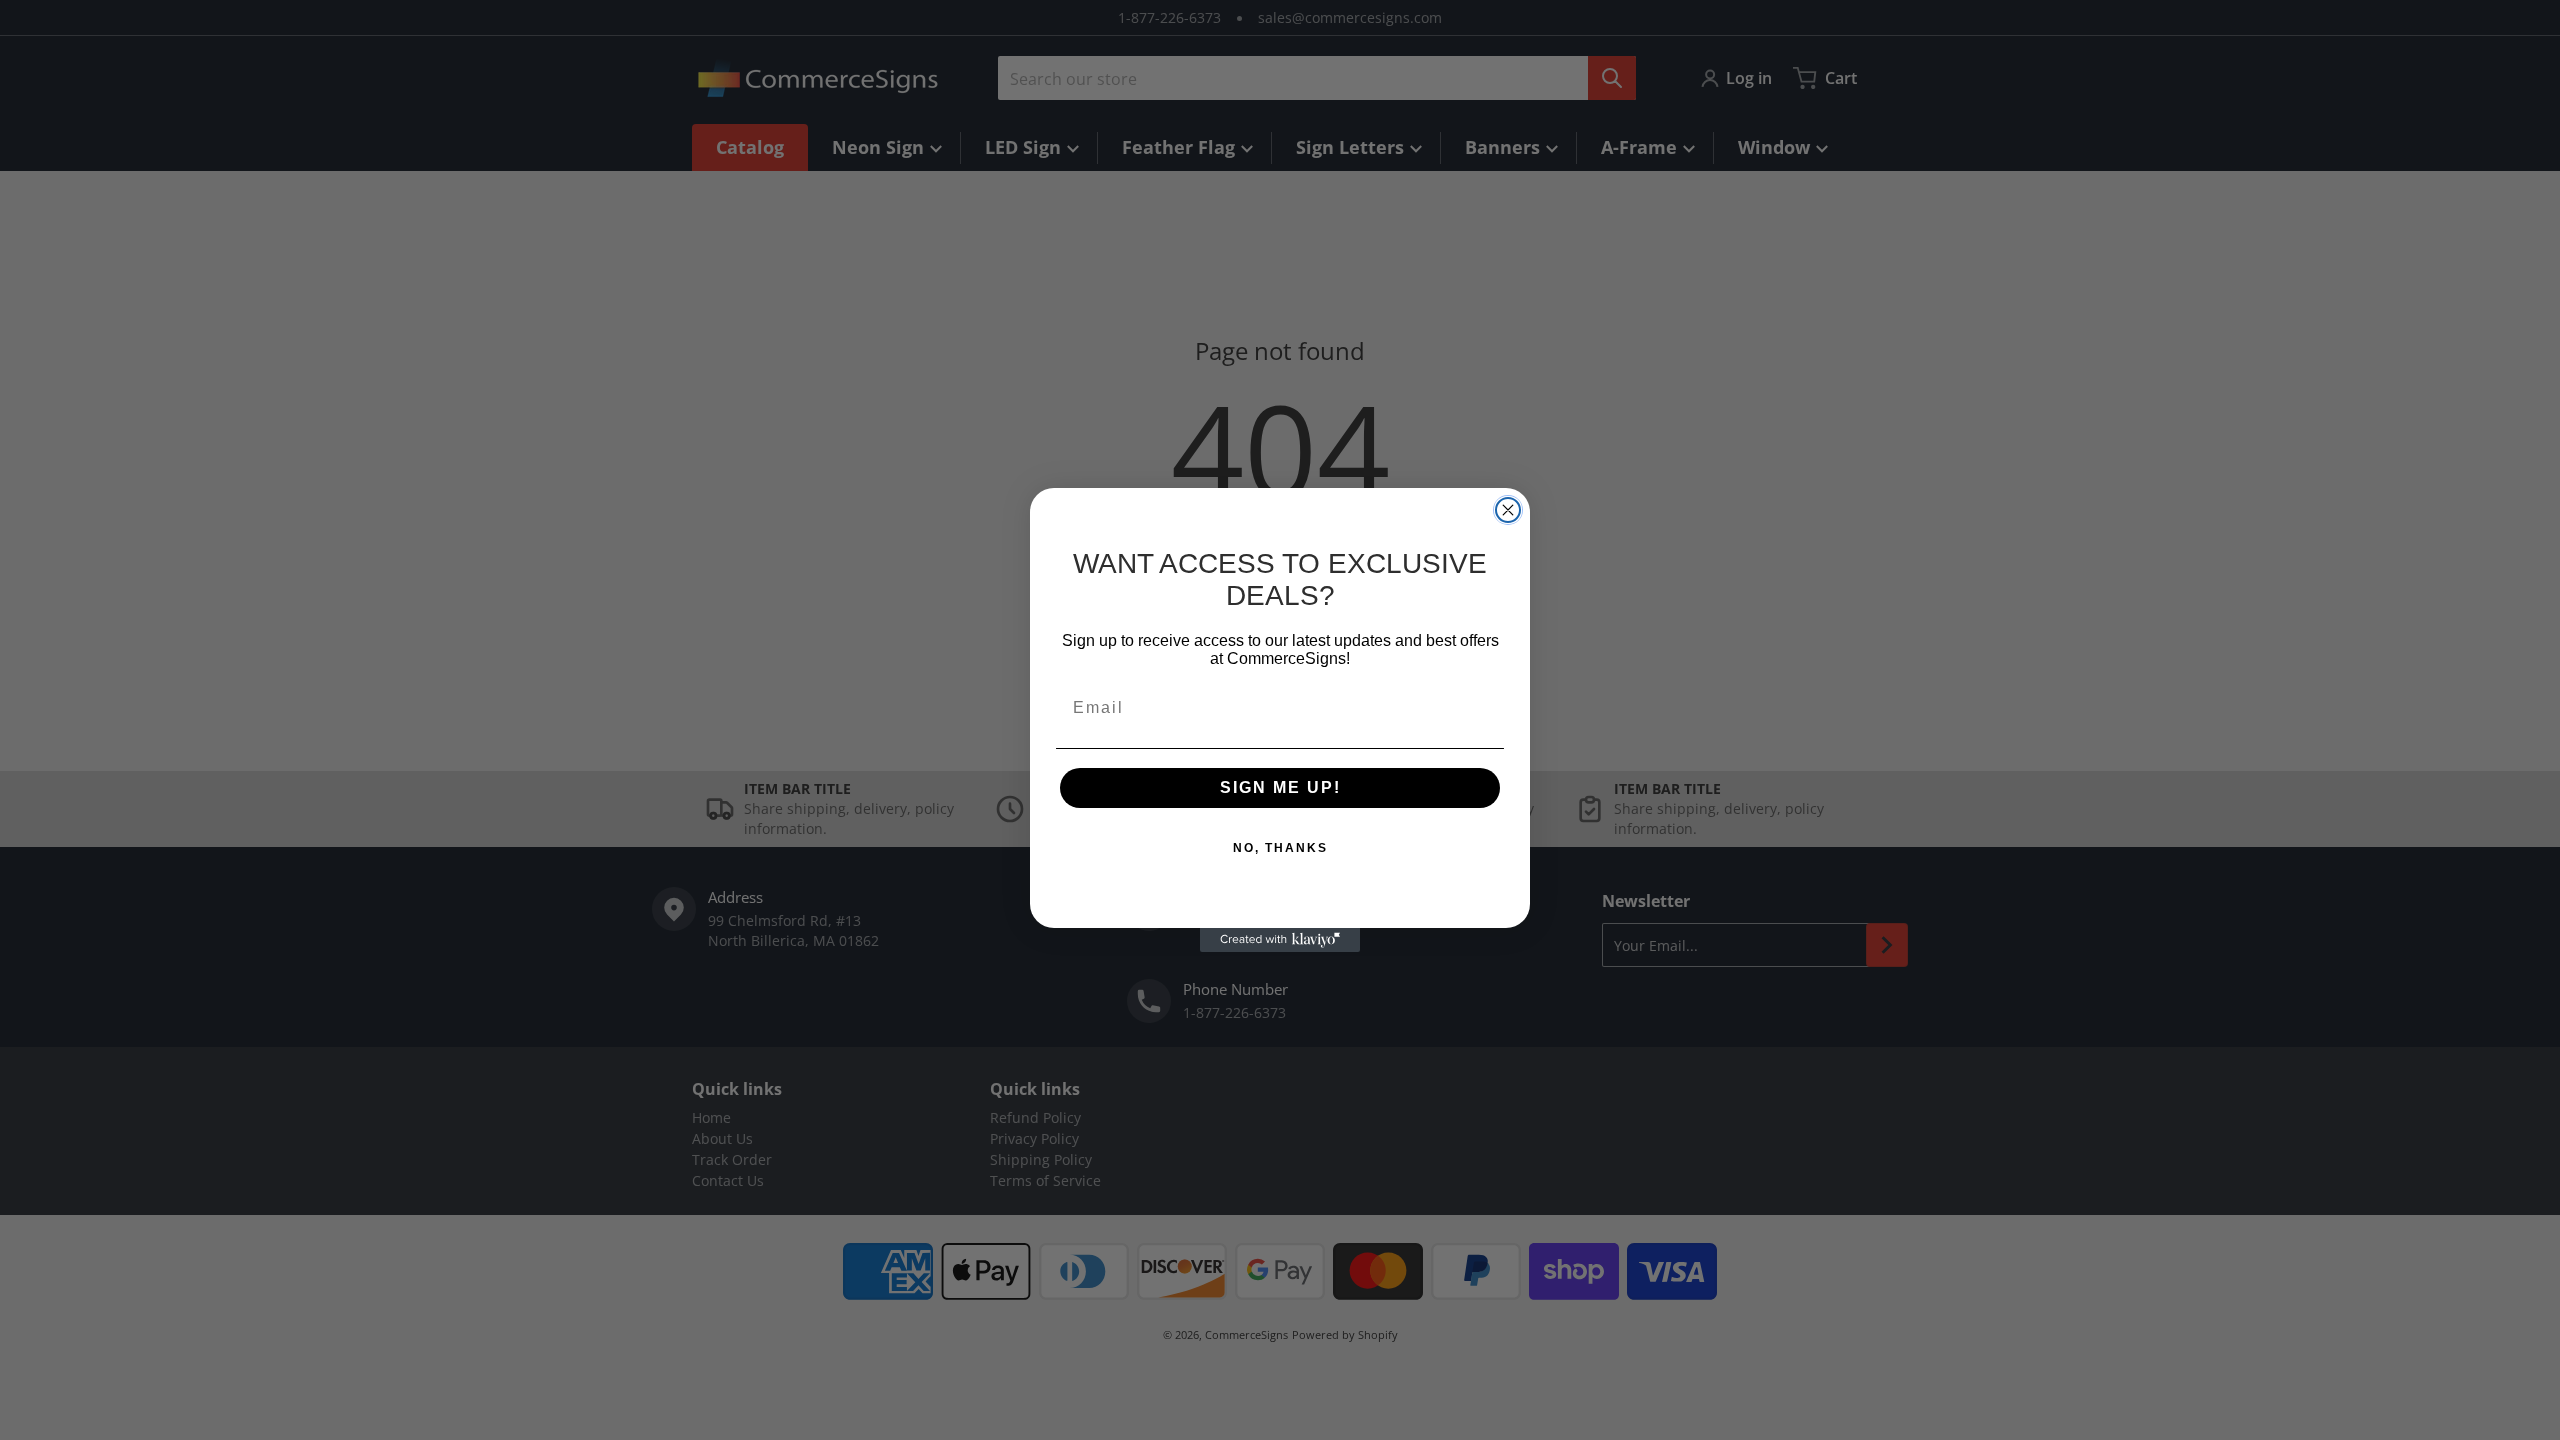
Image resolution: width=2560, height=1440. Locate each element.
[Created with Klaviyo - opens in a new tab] (1280, 940)
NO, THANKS (1280, 848)
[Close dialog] (1508, 510)
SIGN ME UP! (1280, 787)
